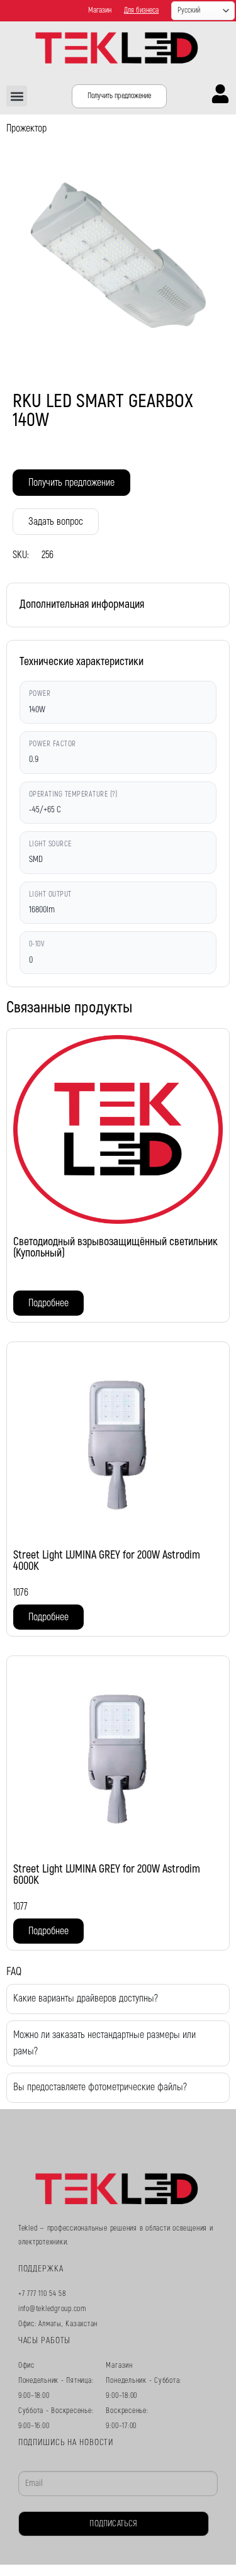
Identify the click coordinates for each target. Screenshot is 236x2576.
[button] (17, 96)
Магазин (100, 10)
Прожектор (26, 128)
